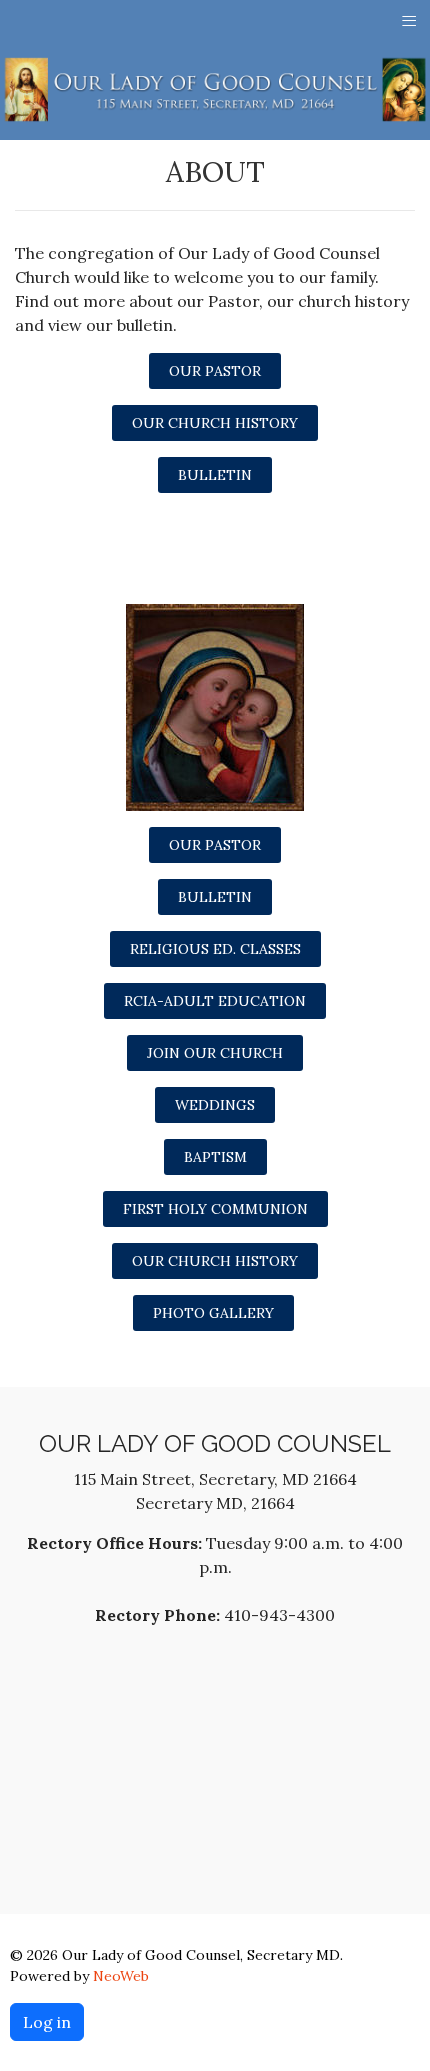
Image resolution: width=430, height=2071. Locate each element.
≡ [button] (409, 19)
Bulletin (215, 475)
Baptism (215, 1157)
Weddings (215, 1105)
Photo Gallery (213, 1313)
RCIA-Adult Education (215, 1001)
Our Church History (215, 423)
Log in (47, 2022)
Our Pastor (215, 371)
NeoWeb (121, 1976)
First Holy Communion (215, 1209)
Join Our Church (215, 1053)
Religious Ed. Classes (215, 949)
